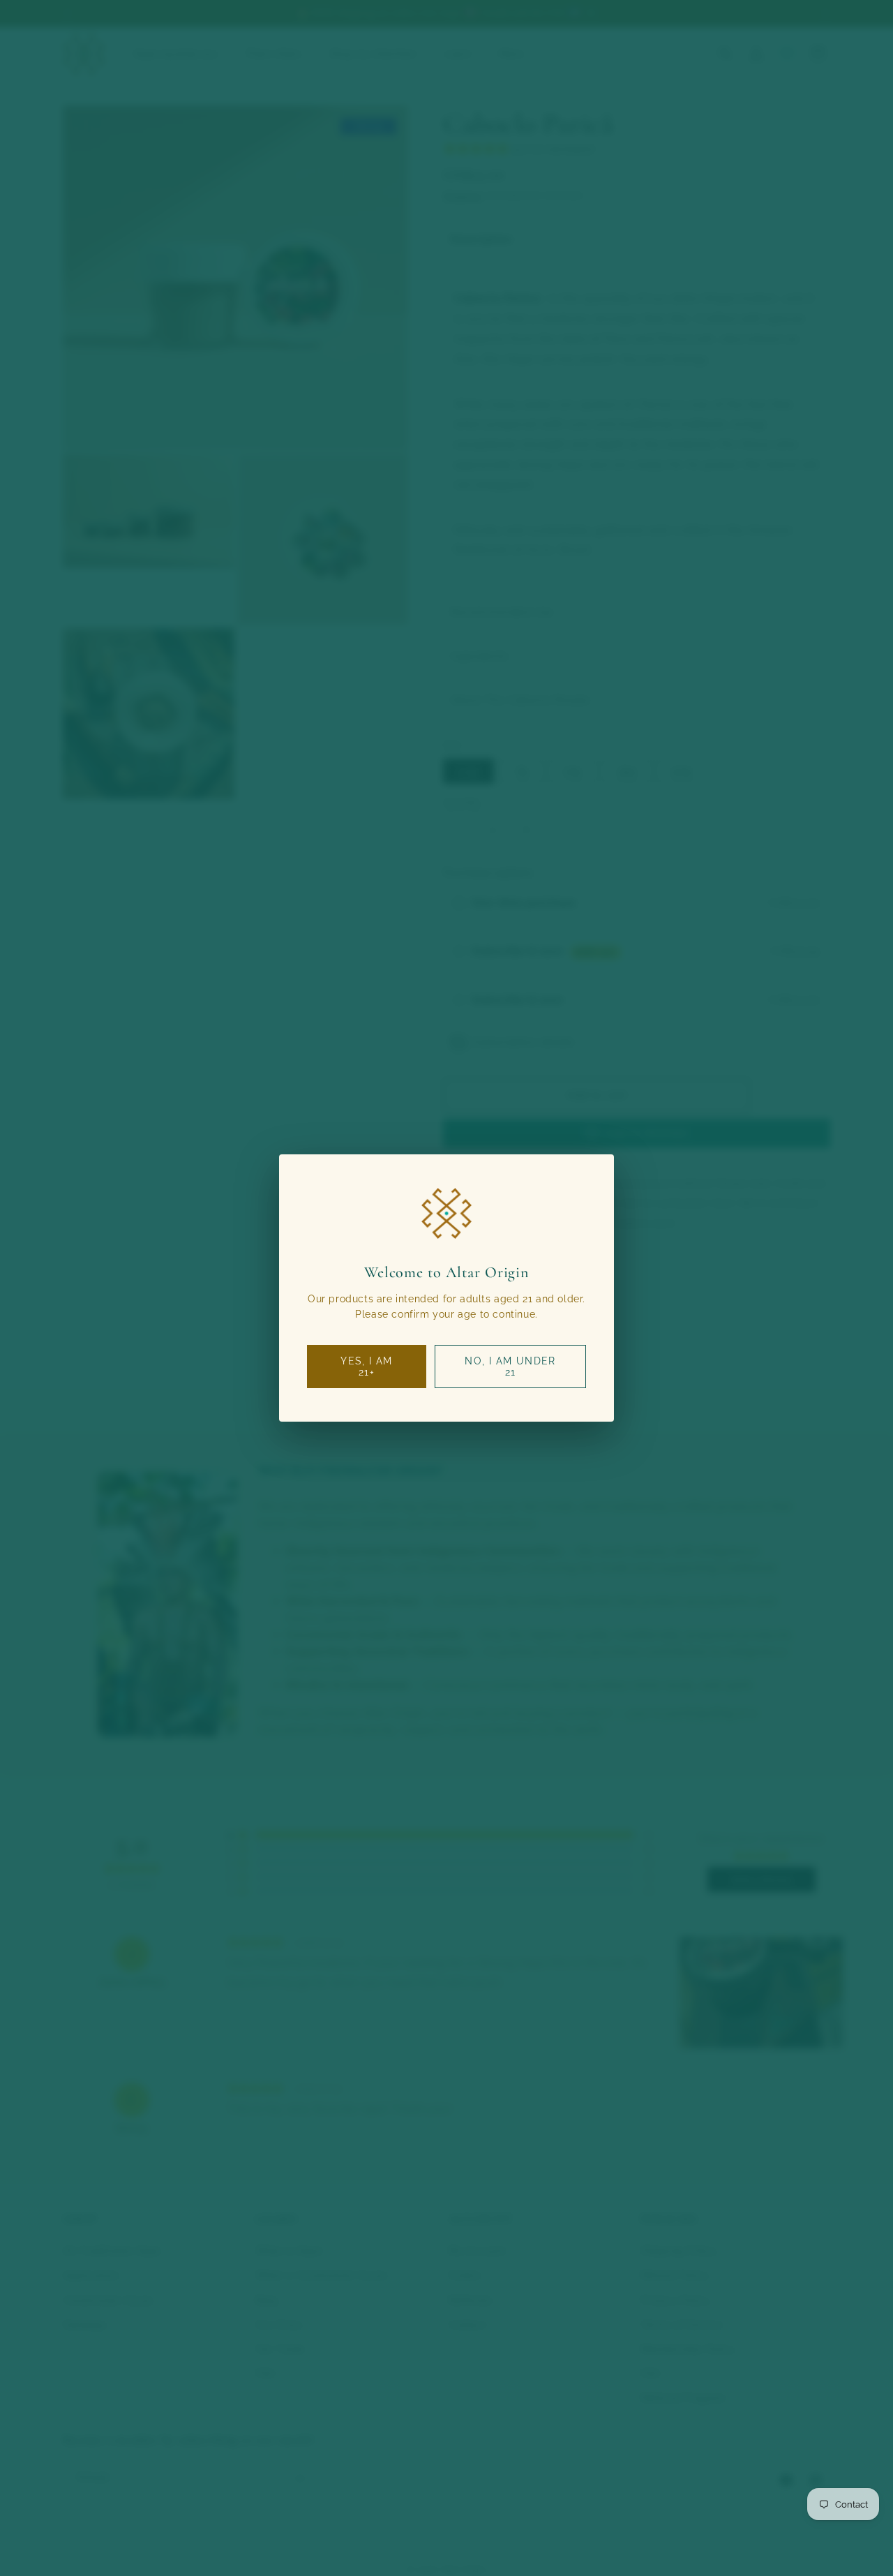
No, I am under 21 (510, 1367)
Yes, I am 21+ (367, 1367)
